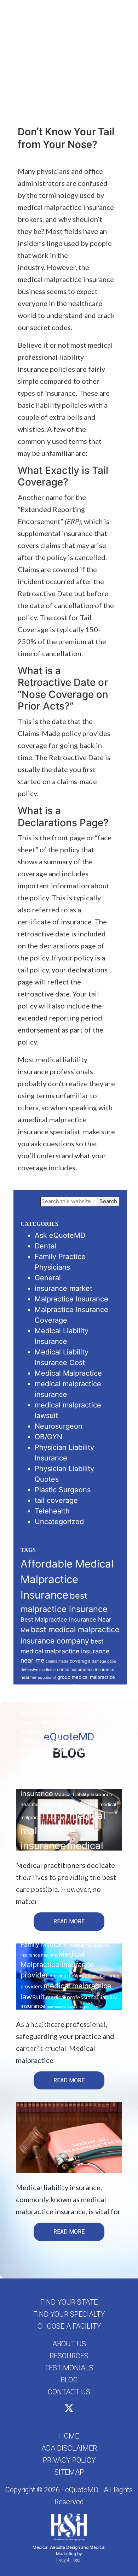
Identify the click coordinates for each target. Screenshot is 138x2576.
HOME (69, 2436)
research (58, 2025)
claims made (57, 1661)
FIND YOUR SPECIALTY (69, 2314)
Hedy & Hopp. (69, 2560)
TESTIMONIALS (69, 2368)
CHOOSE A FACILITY (69, 2326)
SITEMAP (69, 2472)
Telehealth (52, 1511)
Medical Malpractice (68, 1373)
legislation (62, 1722)
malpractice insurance (54, 1731)
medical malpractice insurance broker (62, 1860)
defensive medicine (38, 1670)
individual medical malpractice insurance (60, 1700)
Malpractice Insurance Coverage (70, 1741)
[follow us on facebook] (61, 2410)
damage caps (104, 1661)
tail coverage (56, 1500)
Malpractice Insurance (71, 1299)
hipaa (48, 1689)
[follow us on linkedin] (77, 2410)
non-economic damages (68, 2007)
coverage (80, 1661)
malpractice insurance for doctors (70, 1750)
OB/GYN (48, 1437)
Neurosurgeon (59, 1426)
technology (85, 2025)
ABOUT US (69, 2344)
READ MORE (69, 1921)
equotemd (47, 1678)
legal (45, 1722)
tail (70, 2025)
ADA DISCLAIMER (69, 2448)
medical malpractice (69, 1804)
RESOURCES (69, 2356)
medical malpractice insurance (63, 1831)
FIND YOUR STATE (69, 2302)
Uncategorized (59, 1522)
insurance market (64, 1288)
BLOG (69, 2380)
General (48, 1278)
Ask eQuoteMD (60, 1235)
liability (82, 1723)
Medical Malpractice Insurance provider (57, 1965)
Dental (45, 1246)
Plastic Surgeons (63, 1490)
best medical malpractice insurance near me (65, 1651)
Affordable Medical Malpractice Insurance (67, 1579)
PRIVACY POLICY (69, 2460)
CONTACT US (69, 2392)
